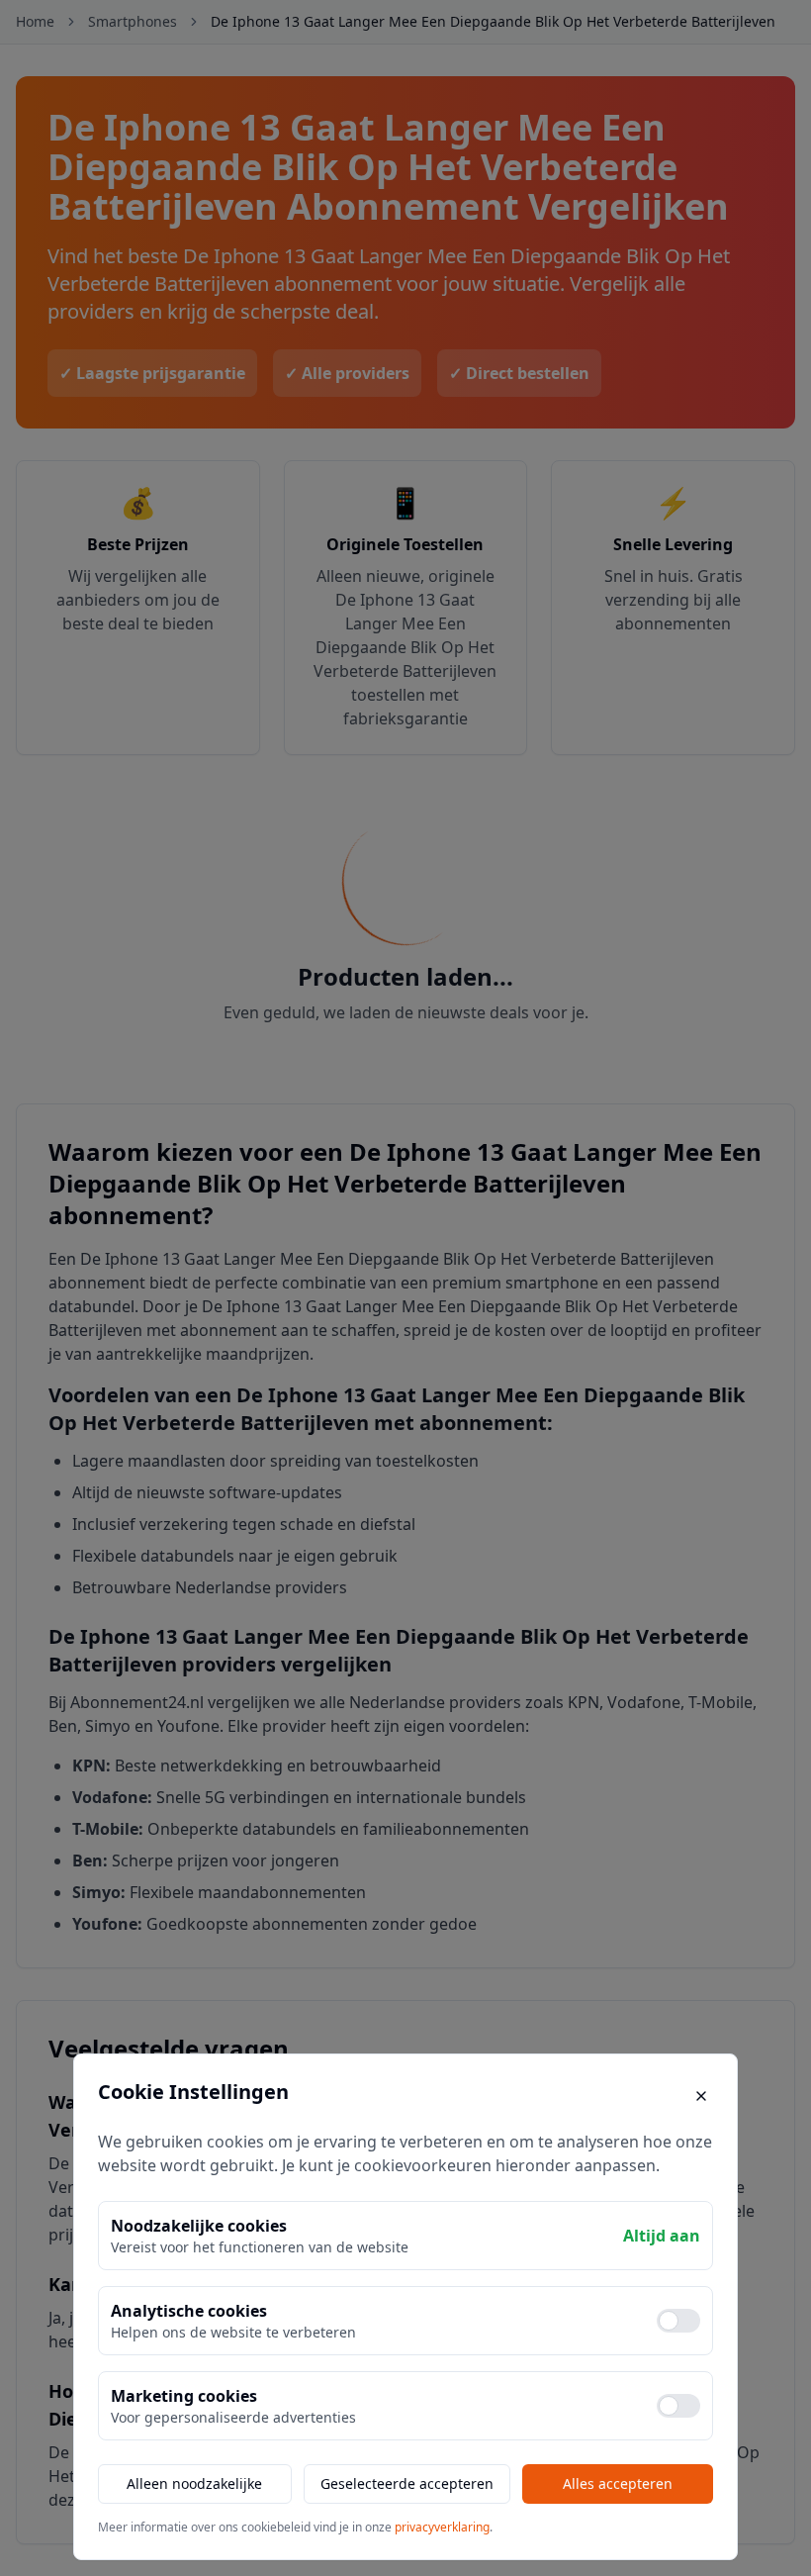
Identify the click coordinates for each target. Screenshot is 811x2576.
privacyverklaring (442, 2527)
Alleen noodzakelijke (194, 2483)
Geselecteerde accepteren (407, 2483)
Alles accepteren (618, 2483)
